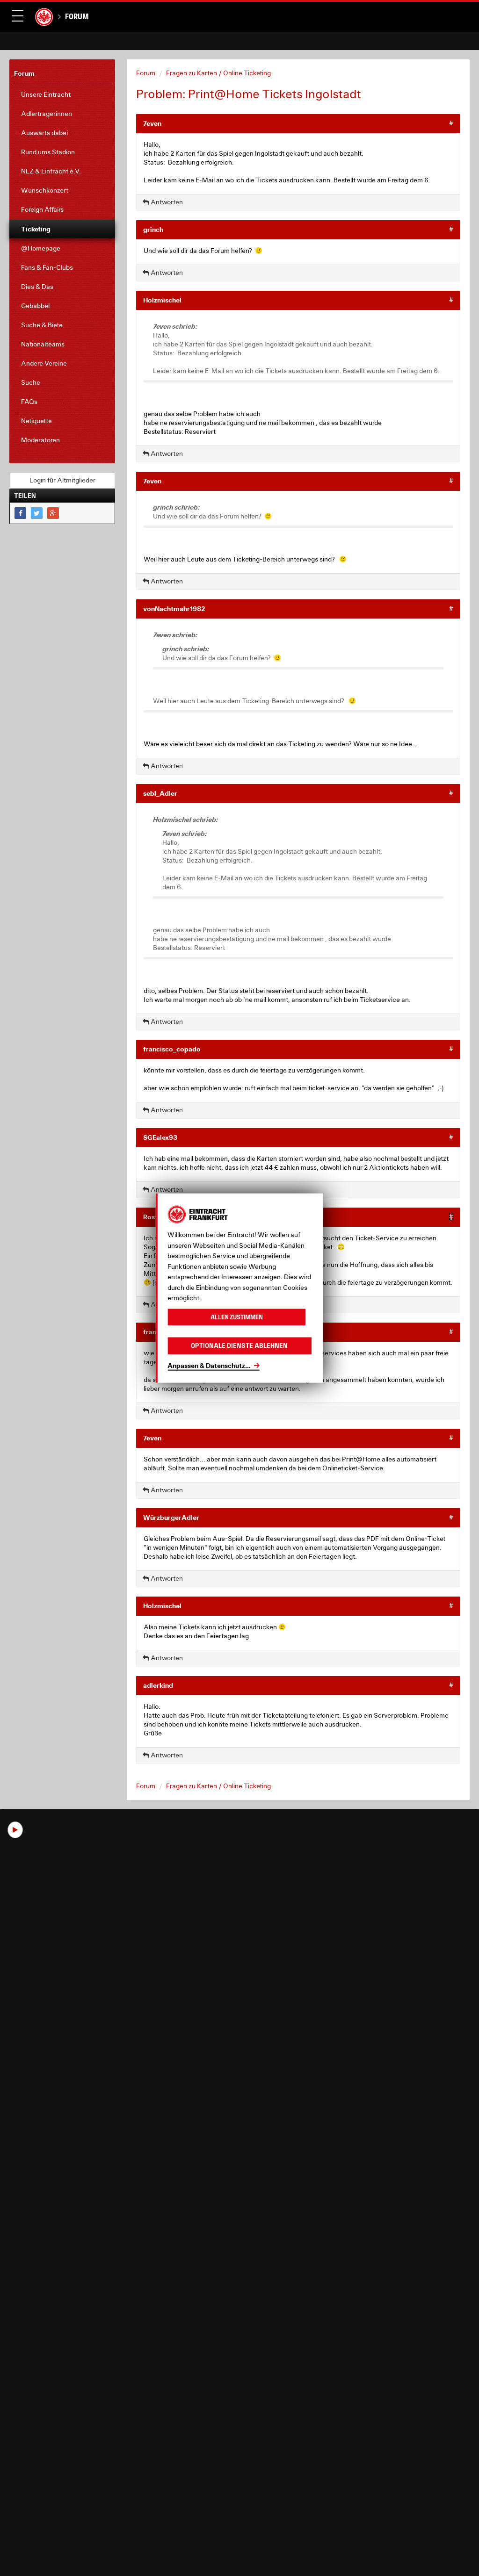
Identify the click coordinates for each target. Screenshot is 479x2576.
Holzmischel (162, 300)
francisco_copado (172, 1049)
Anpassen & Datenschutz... (209, 1365)
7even (152, 123)
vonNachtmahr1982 (174, 608)
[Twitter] (37, 513)
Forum (77, 16)
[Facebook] (20, 513)
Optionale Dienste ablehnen (239, 1346)
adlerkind (158, 1685)
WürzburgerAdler (171, 1517)
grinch (153, 229)
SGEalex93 (160, 1137)
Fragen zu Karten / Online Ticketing (218, 73)
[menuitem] (62, 95)
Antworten (166, 202)
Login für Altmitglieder (62, 480)
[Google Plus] (53, 513)
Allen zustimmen (237, 1317)
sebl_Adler (160, 793)
